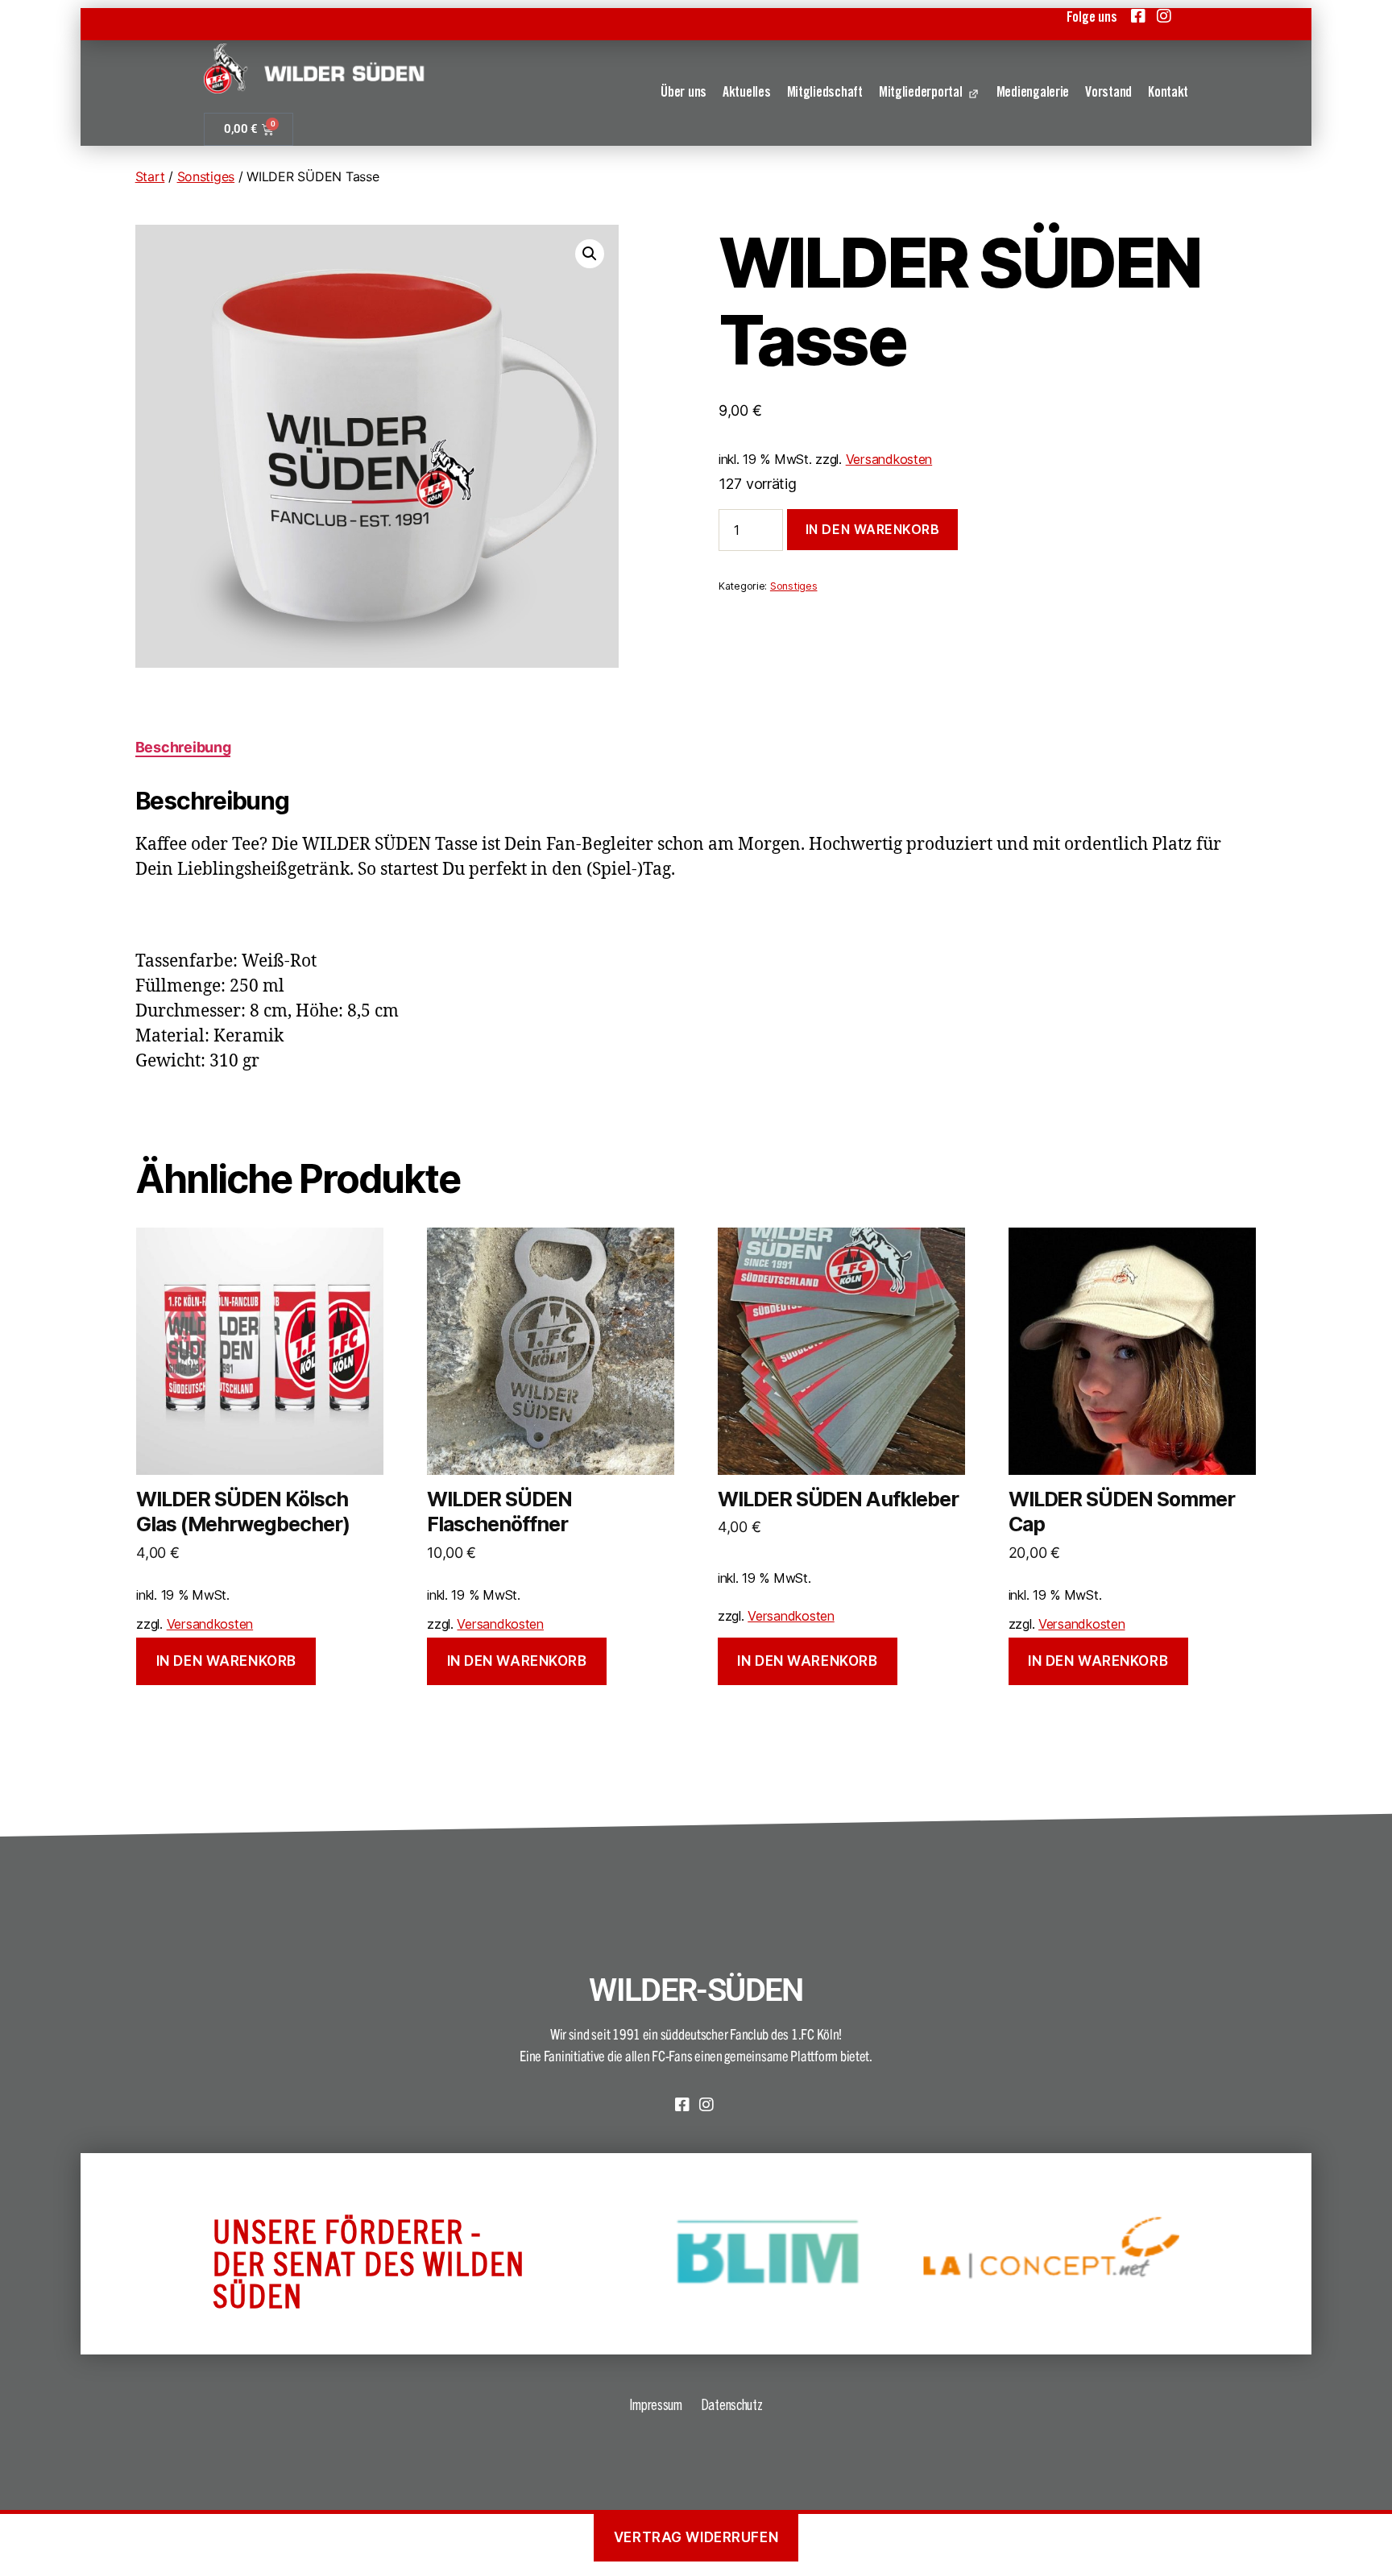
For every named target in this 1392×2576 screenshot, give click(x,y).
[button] (590, 254)
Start (150, 176)
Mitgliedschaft (825, 93)
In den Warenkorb (873, 529)
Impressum (656, 2404)
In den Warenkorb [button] (226, 1661)
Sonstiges (206, 176)
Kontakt (1168, 93)
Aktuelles (747, 93)
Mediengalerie (1033, 93)
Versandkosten (889, 459)
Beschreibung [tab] (183, 747)
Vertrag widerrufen (696, 2537)
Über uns (684, 93)
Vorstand (1108, 93)
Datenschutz (732, 2404)
